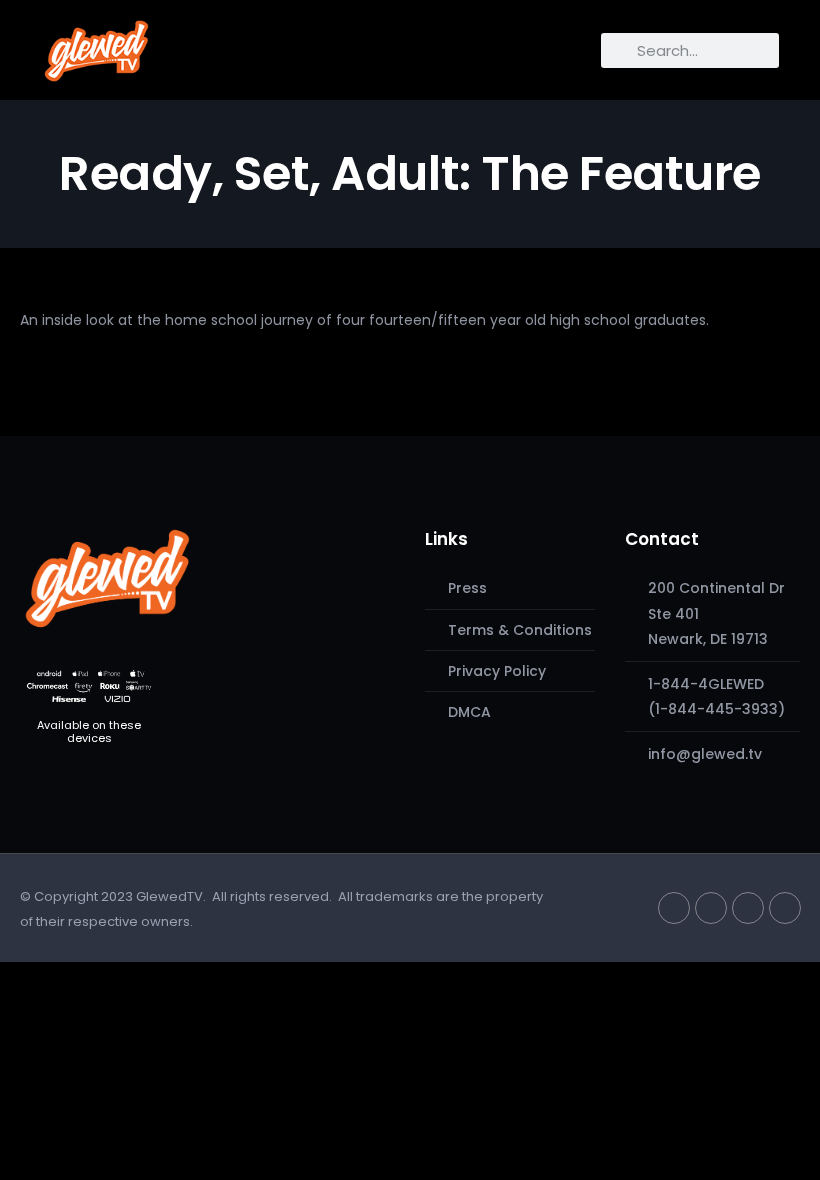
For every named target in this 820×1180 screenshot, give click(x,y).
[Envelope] (785, 908)
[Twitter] (674, 908)
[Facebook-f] (711, 908)
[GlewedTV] (107, 578)
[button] (176, 45)
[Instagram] (748, 908)
